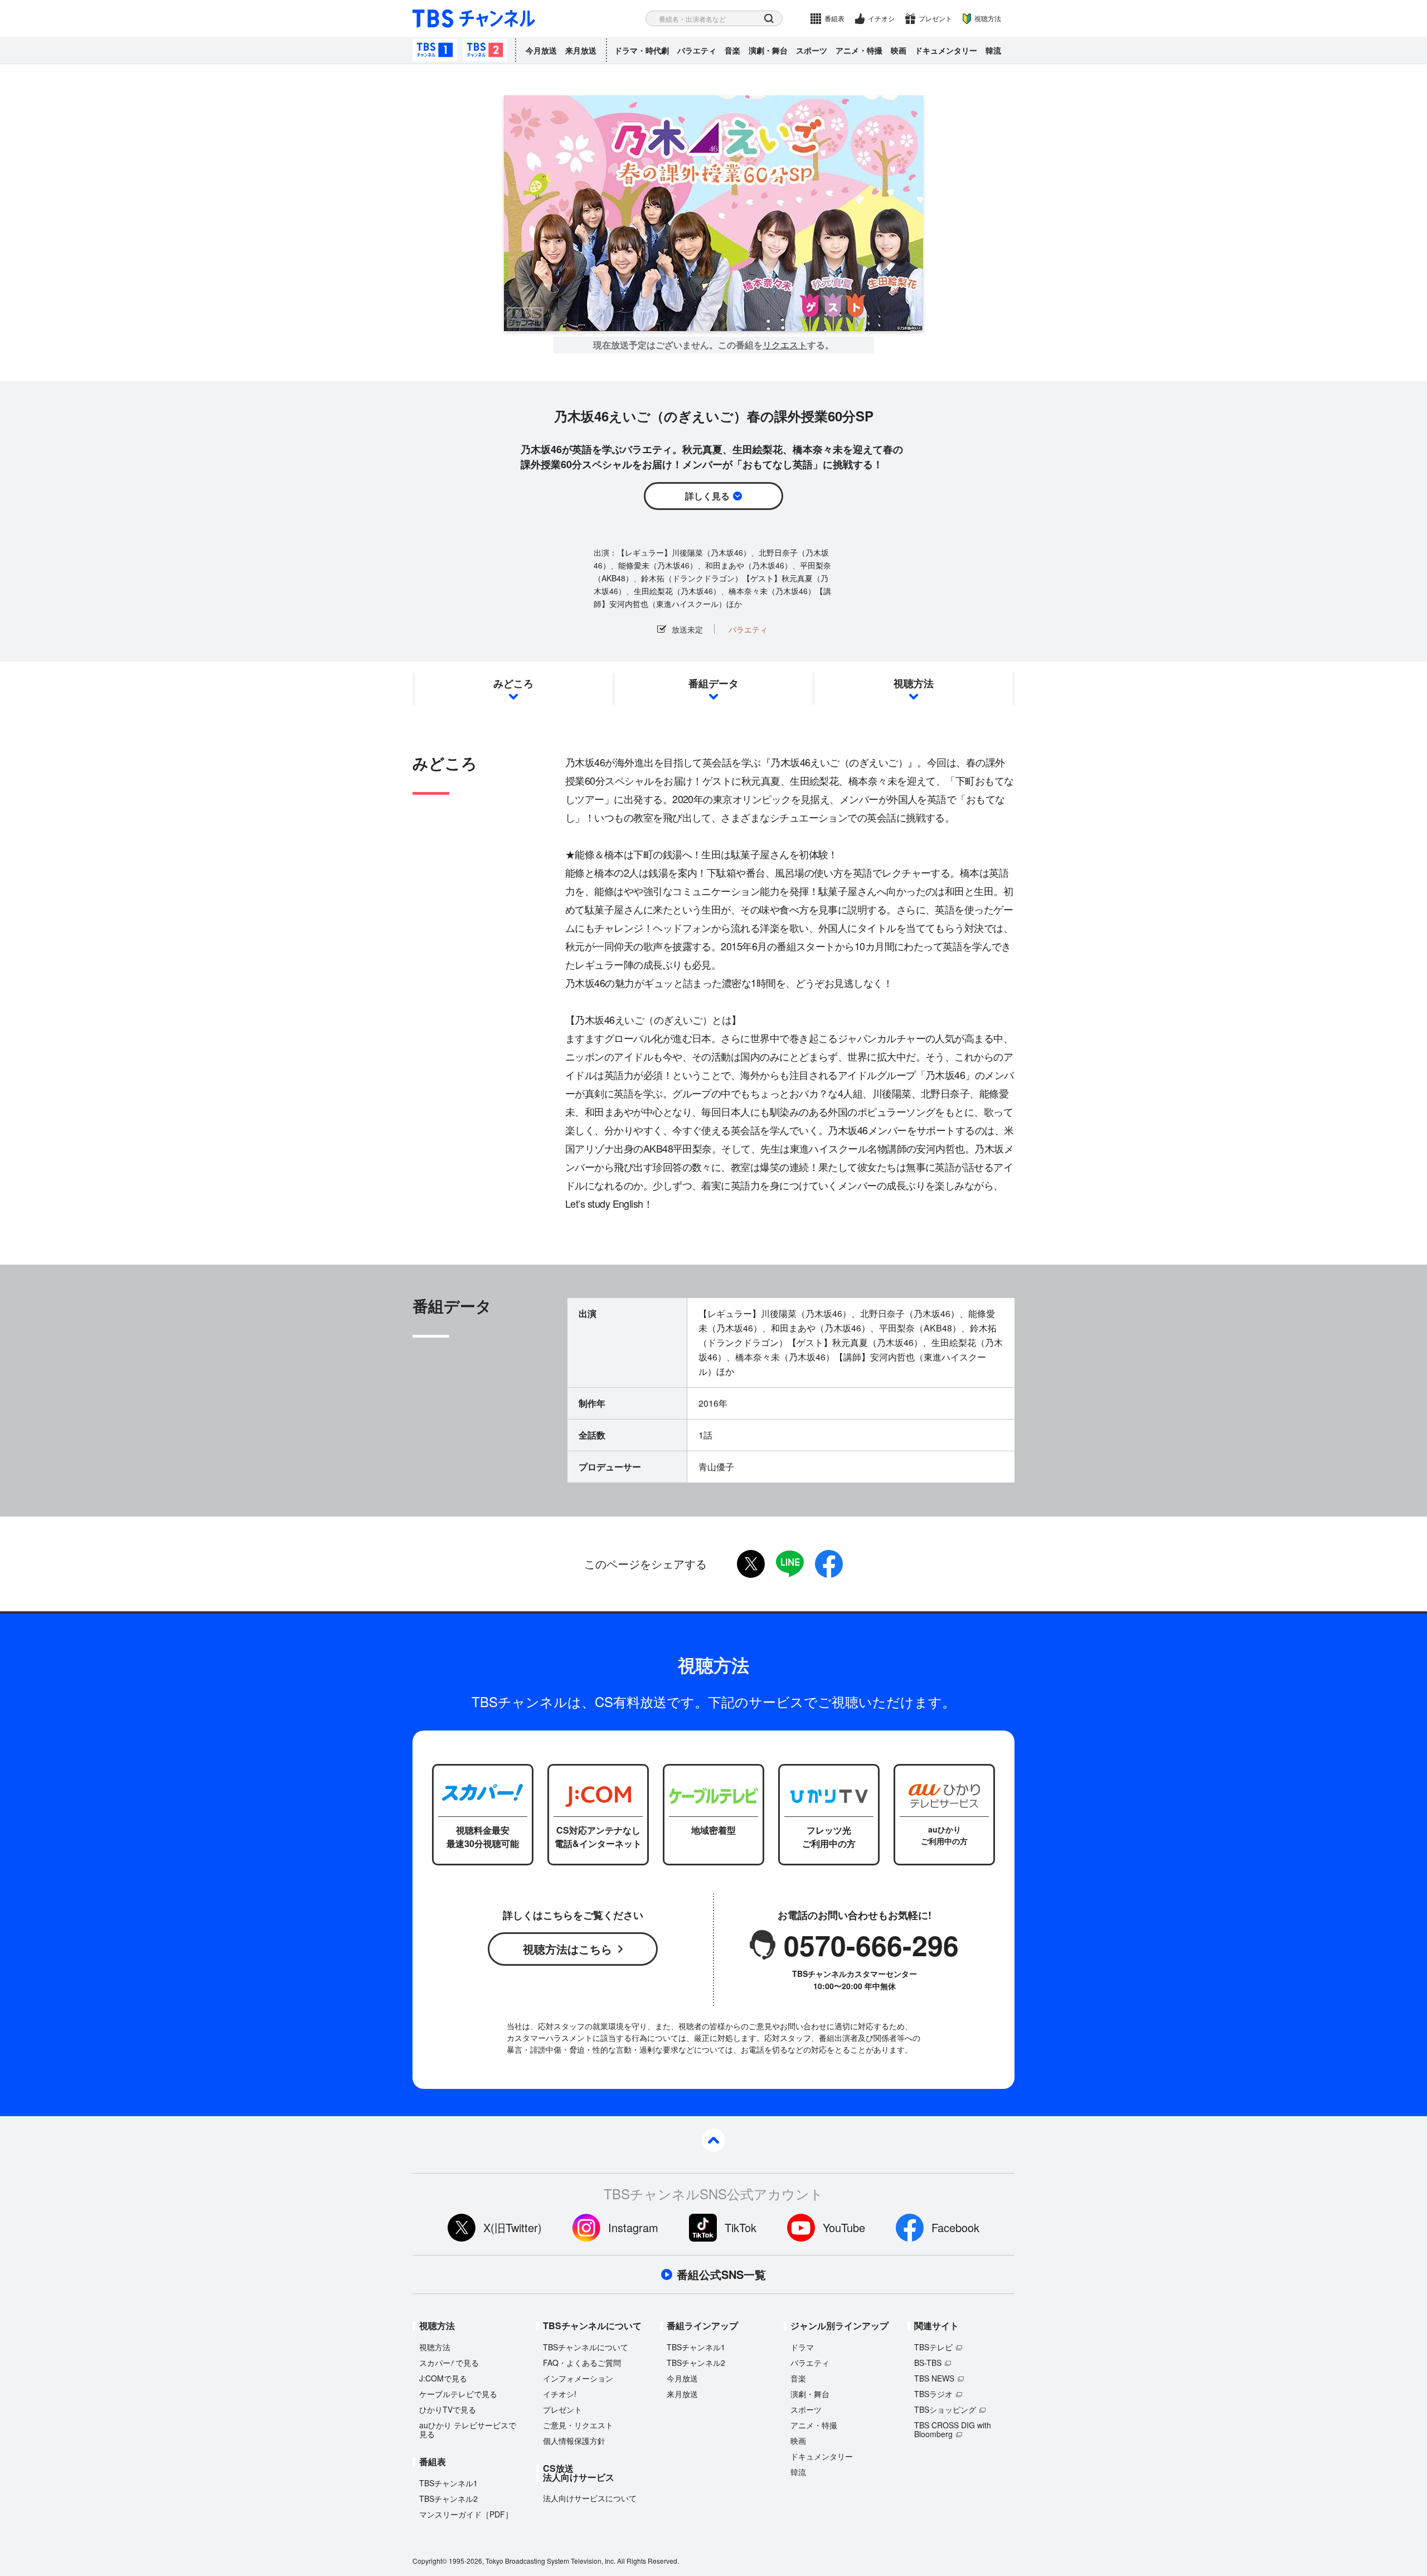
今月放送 (541, 50)
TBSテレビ (933, 2347)
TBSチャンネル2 (485, 50)
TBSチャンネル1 (435, 50)
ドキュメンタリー (946, 50)
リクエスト (785, 345)
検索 (769, 19)
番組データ (713, 683)
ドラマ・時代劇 (642, 50)
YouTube (844, 2227)
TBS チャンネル (474, 19)
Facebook (955, 2227)
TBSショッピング (945, 2409)
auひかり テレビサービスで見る (468, 2429)
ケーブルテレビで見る (458, 2394)
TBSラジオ (933, 2394)
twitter (751, 1564)
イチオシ (881, 18)
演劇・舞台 (768, 50)
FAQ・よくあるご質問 (582, 2363)
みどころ (513, 683)
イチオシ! (560, 2394)
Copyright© (430, 2561)
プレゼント (935, 18)
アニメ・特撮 (859, 50)
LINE (790, 1564)
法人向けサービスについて (590, 2498)
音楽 (732, 50)
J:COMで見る (443, 2378)
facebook (829, 1564)
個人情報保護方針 (574, 2441)
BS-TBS (928, 2363)
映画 (899, 50)
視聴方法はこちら (567, 1949)
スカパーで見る (449, 2363)
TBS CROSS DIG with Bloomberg (953, 2429)
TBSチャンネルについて (586, 2347)
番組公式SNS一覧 (721, 2274)
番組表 (834, 18)
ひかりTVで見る (448, 2409)
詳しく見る (707, 496)
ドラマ (802, 2347)
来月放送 (581, 50)
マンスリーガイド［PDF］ (466, 2514)
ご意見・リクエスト (578, 2425)
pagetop (713, 2140)
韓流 (993, 50)
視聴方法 (988, 18)
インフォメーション (578, 2378)
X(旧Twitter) (513, 2227)
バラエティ (697, 50)
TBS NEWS (934, 2378)
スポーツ (812, 50)
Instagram (633, 2227)
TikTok (741, 2227)
